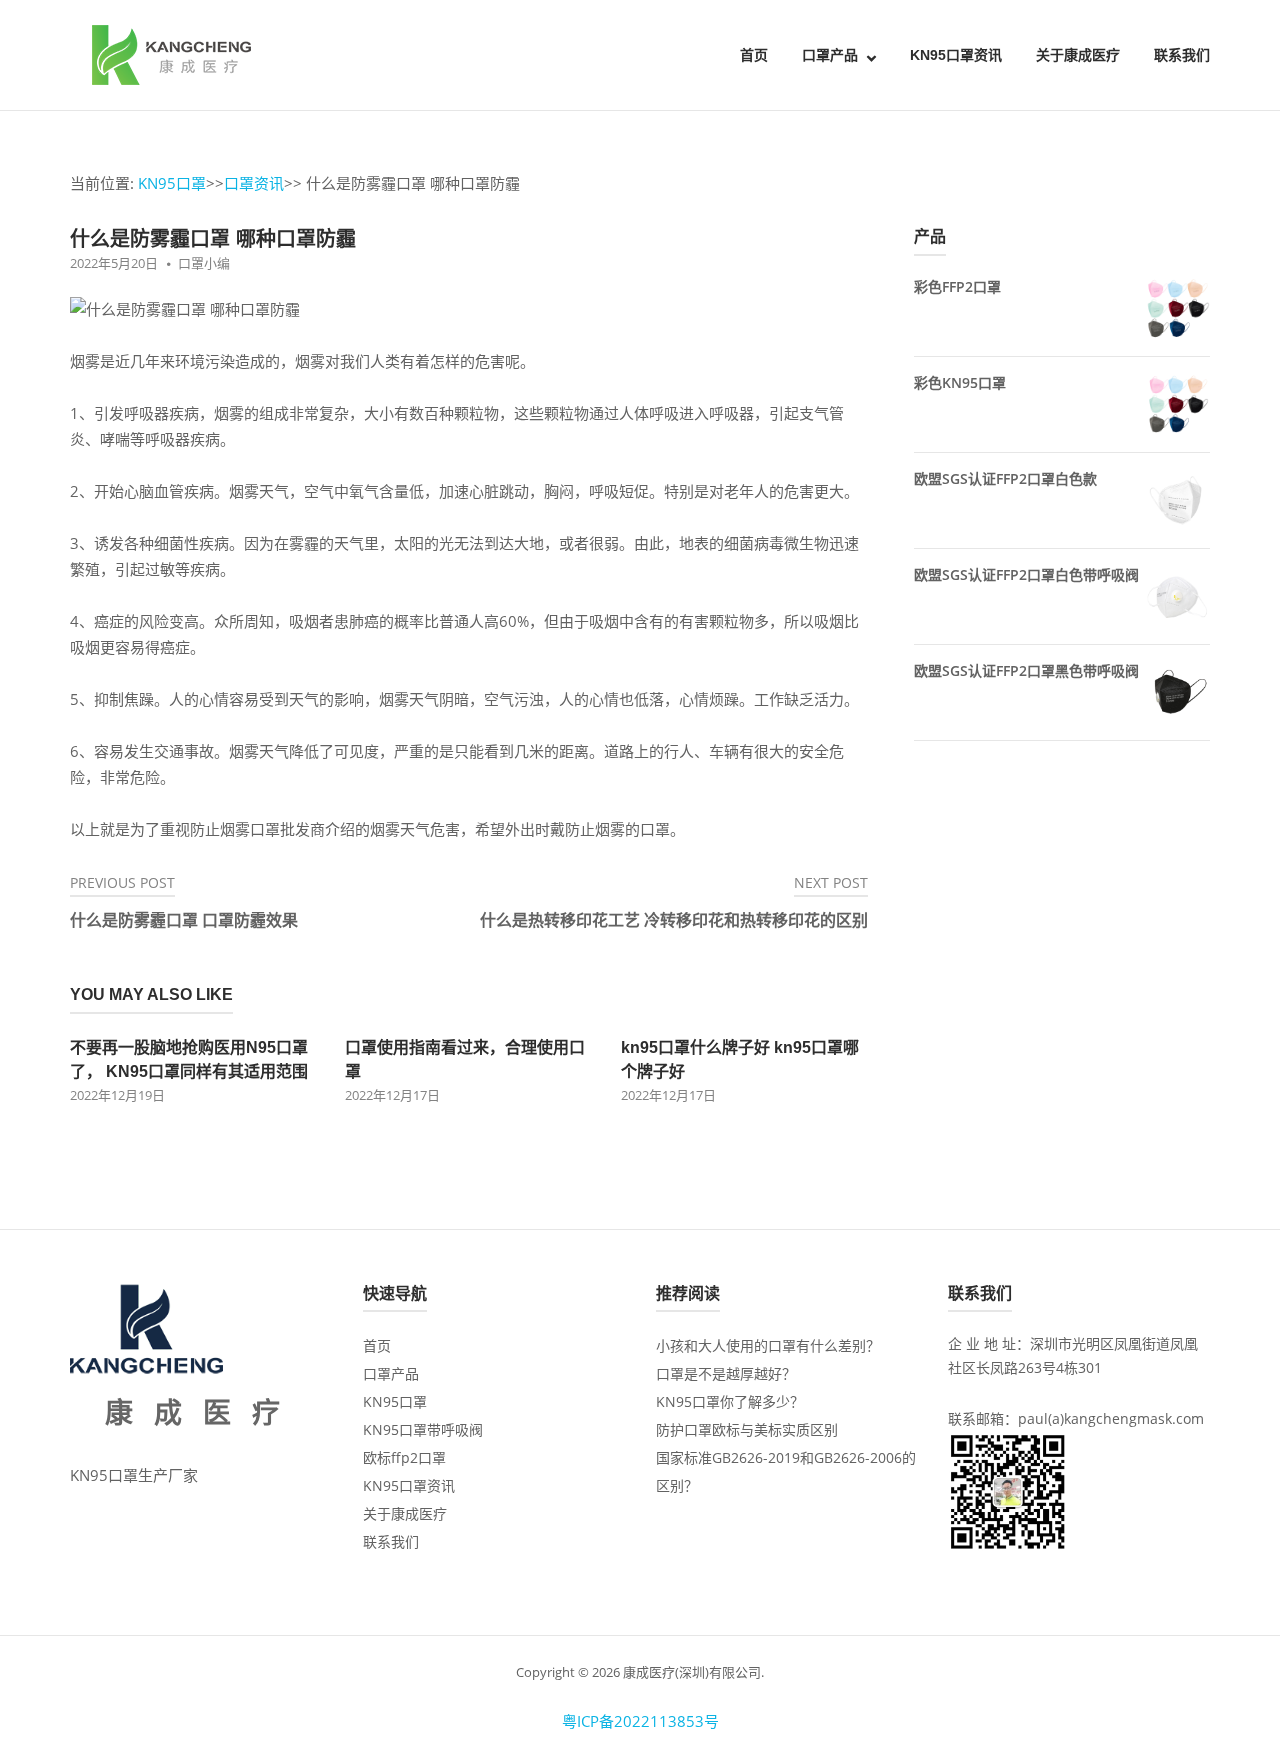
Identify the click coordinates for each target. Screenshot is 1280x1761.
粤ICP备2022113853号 (640, 1721)
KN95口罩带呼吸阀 (423, 1429)
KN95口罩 (172, 183)
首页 (754, 55)
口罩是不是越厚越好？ (726, 1373)
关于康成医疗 (1078, 55)
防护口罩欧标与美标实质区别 (747, 1429)
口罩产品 (830, 55)
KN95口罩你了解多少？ (730, 1401)
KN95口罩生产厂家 (134, 1475)
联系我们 (1182, 55)
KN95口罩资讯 (956, 55)
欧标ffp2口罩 (404, 1457)
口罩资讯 (254, 183)
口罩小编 (204, 263)
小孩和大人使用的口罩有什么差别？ (768, 1345)
